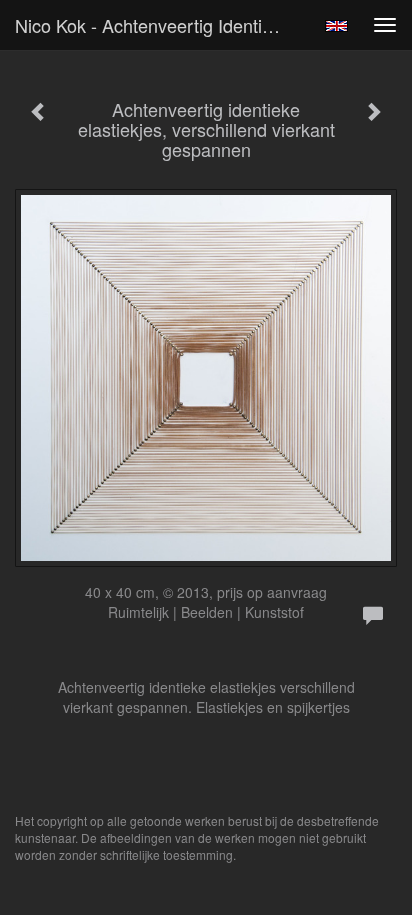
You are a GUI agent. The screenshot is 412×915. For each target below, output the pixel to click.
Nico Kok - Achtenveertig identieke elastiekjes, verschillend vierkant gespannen (157, 25)
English (336, 26)
